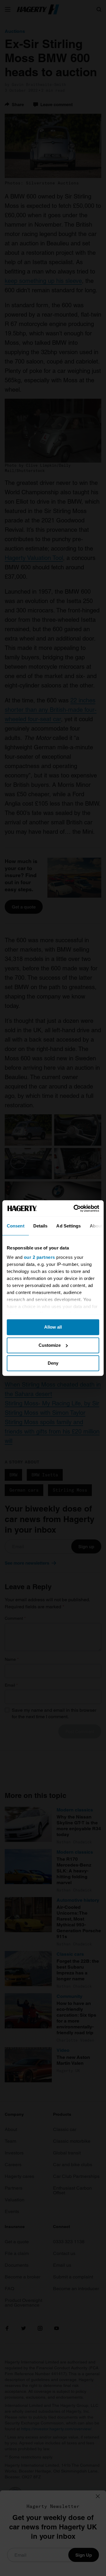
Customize (50, 1345)
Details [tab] (40, 1226)
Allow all (53, 1327)
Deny (53, 1363)
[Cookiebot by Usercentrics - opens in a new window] (75, 1208)
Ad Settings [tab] (68, 1226)
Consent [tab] (16, 1226)
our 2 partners (39, 1257)
